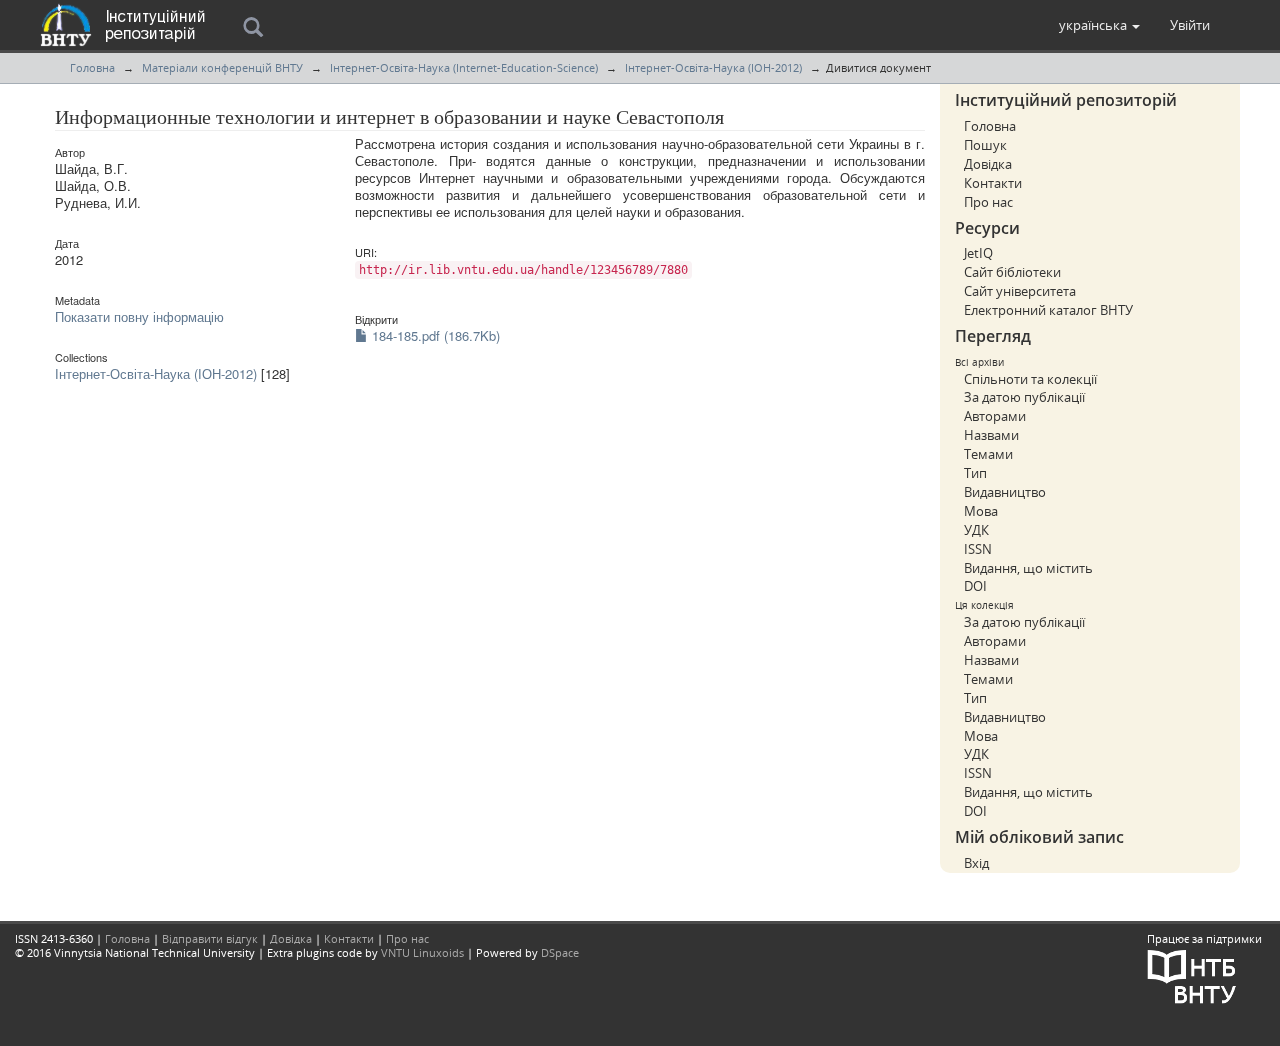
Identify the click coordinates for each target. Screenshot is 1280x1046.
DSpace (560, 952)
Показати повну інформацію (139, 316)
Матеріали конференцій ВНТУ (222, 67)
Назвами (991, 435)
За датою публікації (1024, 397)
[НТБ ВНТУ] (1192, 974)
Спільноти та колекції (1030, 379)
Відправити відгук (210, 938)
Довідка (988, 164)
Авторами (995, 416)
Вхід (976, 863)
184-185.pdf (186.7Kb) (434, 335)
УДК (976, 530)
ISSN (978, 549)
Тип (975, 473)
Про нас (988, 202)
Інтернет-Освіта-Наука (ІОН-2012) (713, 67)
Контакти (993, 183)
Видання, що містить (1028, 568)
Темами (988, 454)
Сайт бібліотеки (1012, 272)
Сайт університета (1020, 291)
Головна (92, 67)
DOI (975, 586)
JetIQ (978, 253)
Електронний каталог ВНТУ (1048, 310)
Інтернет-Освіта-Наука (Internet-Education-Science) (464, 67)
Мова (981, 511)
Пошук (985, 145)
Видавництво (1005, 492)
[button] (1099, 25)
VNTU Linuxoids (422, 952)
